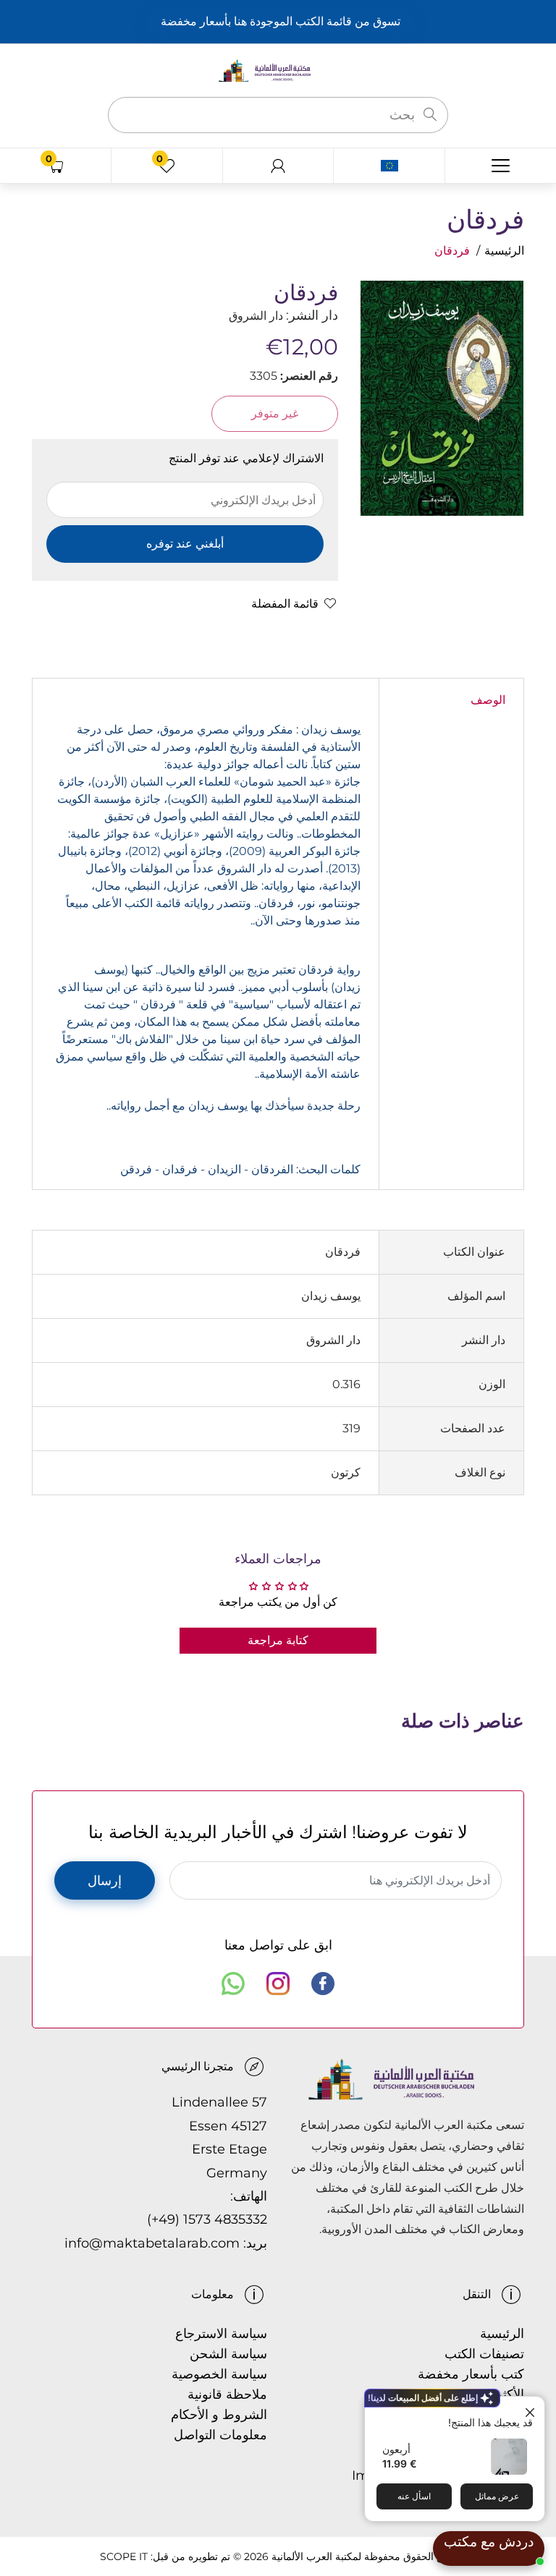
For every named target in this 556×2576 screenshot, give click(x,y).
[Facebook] (323, 1984)
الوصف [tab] (488, 700)
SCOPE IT (124, 2556)
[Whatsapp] (233, 1984)
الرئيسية (504, 251)
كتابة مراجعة (278, 1640)
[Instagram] (278, 1984)
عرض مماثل (497, 2496)
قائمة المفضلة (285, 604)
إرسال (105, 1881)
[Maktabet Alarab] (278, 70)
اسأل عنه (414, 2496)
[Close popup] (532, 2409)
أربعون (396, 2449)
